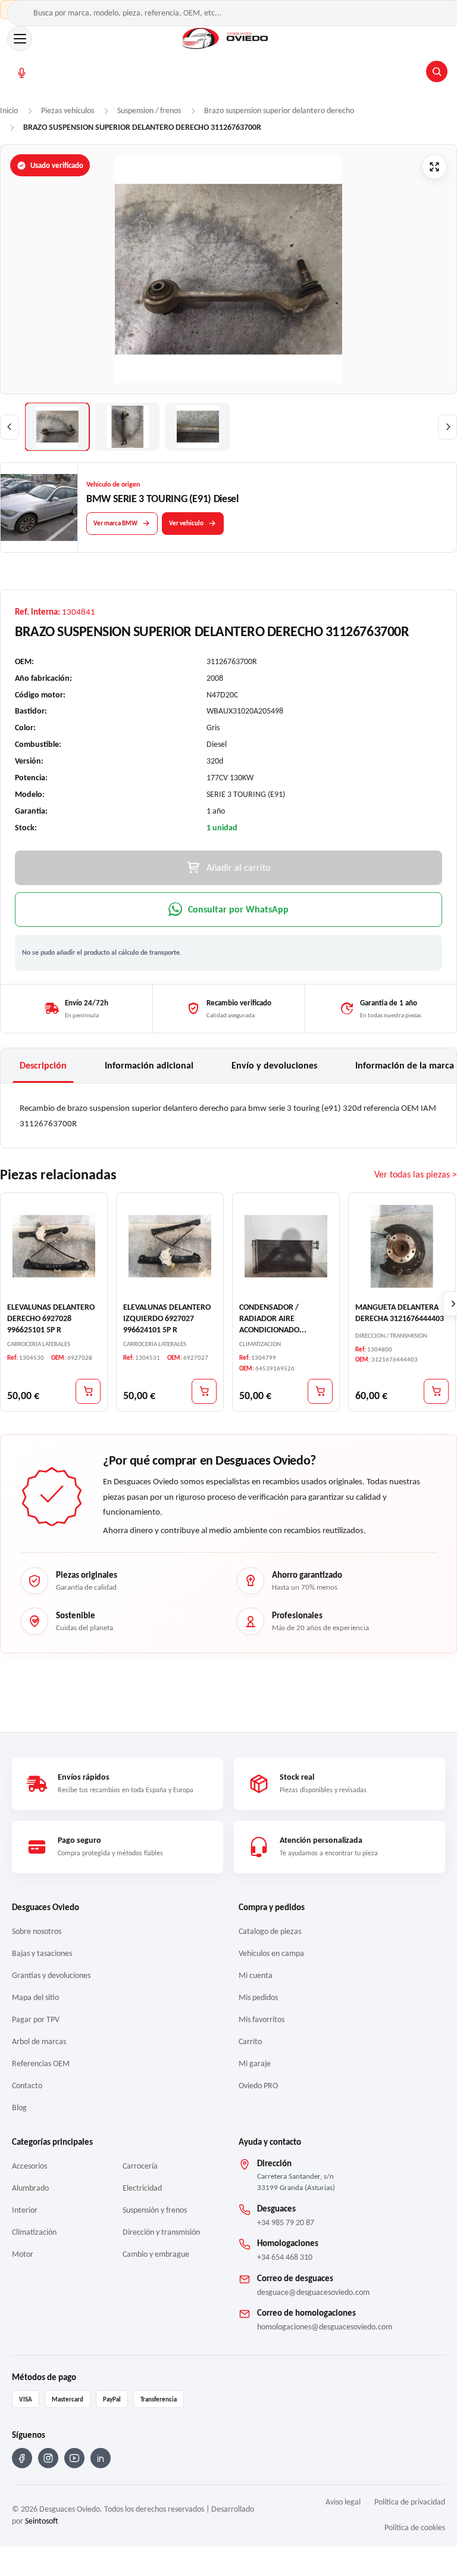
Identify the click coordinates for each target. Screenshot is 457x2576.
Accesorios (29, 2166)
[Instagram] (48, 2458)
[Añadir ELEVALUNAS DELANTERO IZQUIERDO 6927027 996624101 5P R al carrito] (204, 1391)
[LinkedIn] (101, 2458)
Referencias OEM (41, 2063)
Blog (19, 2108)
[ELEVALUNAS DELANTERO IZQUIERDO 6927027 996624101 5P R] (170, 1246)
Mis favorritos (262, 2019)
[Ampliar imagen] (434, 167)
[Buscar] (437, 71)
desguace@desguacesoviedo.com (313, 2292)
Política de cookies (415, 2527)
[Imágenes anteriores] (10, 427)
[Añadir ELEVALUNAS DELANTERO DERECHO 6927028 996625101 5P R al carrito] (88, 1391)
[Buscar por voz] (22, 72)
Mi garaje (255, 2063)
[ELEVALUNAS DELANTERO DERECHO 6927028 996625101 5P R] (54, 1246)
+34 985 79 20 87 (286, 2223)
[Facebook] (22, 2458)
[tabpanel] (228, 1116)
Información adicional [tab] (149, 1065)
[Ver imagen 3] (198, 427)
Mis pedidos (258, 1997)
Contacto (27, 2086)
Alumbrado (30, 2188)
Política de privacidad (410, 2502)
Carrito (250, 2041)
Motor (23, 2254)
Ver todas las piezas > (416, 1174)
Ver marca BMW (115, 523)
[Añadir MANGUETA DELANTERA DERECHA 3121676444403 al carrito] (436, 1391)
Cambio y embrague (156, 2254)
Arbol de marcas (39, 2041)
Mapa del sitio (35, 1997)
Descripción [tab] (43, 1065)
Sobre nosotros (37, 1931)
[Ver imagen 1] (57, 427)
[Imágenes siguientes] (447, 427)
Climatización (34, 2232)
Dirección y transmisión (161, 2232)
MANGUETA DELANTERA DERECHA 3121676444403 (400, 1313)
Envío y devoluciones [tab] (274, 1065)
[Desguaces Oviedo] (226, 39)
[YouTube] (74, 2458)
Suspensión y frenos (155, 2210)
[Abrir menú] (20, 39)
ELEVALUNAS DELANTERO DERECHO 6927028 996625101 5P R (51, 1318)
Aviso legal (343, 2502)
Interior (25, 2210)
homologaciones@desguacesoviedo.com (325, 2327)
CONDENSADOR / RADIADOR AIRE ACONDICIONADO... (273, 1318)
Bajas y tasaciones (42, 1953)
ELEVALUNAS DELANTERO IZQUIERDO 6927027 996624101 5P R (167, 1318)
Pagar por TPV (36, 2019)
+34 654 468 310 (285, 2257)
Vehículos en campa (271, 1953)
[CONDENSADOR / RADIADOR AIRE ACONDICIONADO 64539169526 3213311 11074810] (286, 1246)
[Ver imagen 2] (127, 427)
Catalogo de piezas (270, 1931)
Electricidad (142, 2188)
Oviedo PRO (258, 2086)
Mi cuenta (256, 1975)
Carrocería (140, 2166)
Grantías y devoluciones (51, 1975)
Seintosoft (42, 2521)
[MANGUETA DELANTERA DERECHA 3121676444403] (402, 1246)
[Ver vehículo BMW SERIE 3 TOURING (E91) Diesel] (39, 507)
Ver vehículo (186, 523)
